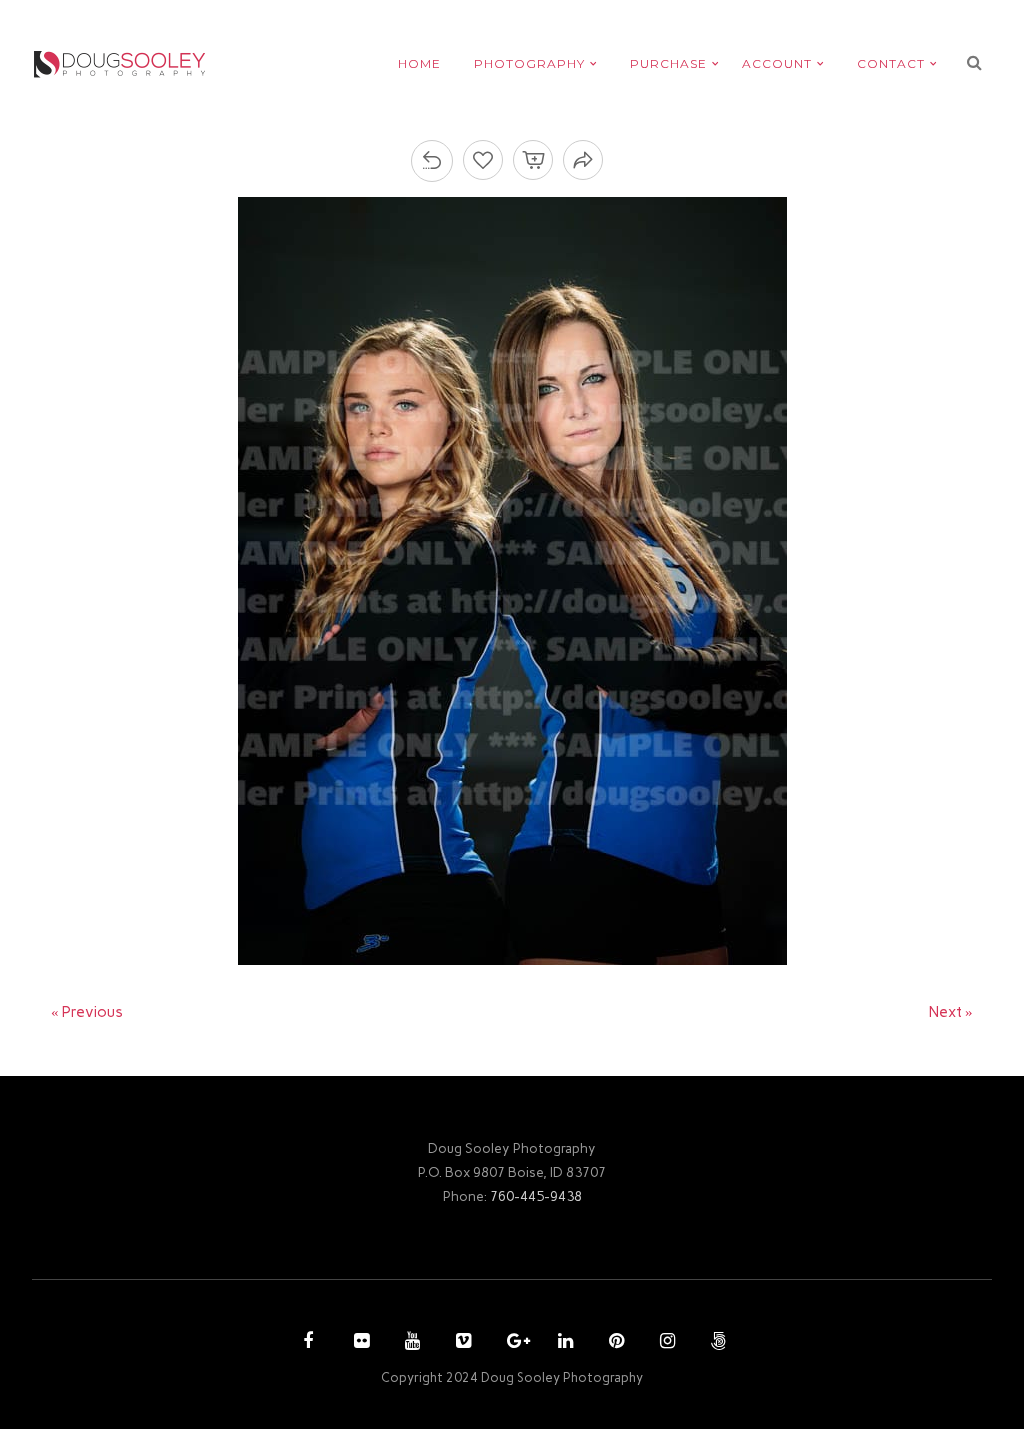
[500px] (716, 1343)
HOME (419, 63)
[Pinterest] (614, 1343)
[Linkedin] (563, 1343)
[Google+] (512, 1343)
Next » (951, 1012)
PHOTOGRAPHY (529, 63)
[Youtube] (410, 1343)
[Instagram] (665, 1343)
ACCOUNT (777, 63)
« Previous (87, 1012)
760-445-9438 (536, 1196)
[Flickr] (359, 1343)
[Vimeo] (461, 1343)
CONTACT (891, 63)
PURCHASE (668, 63)
